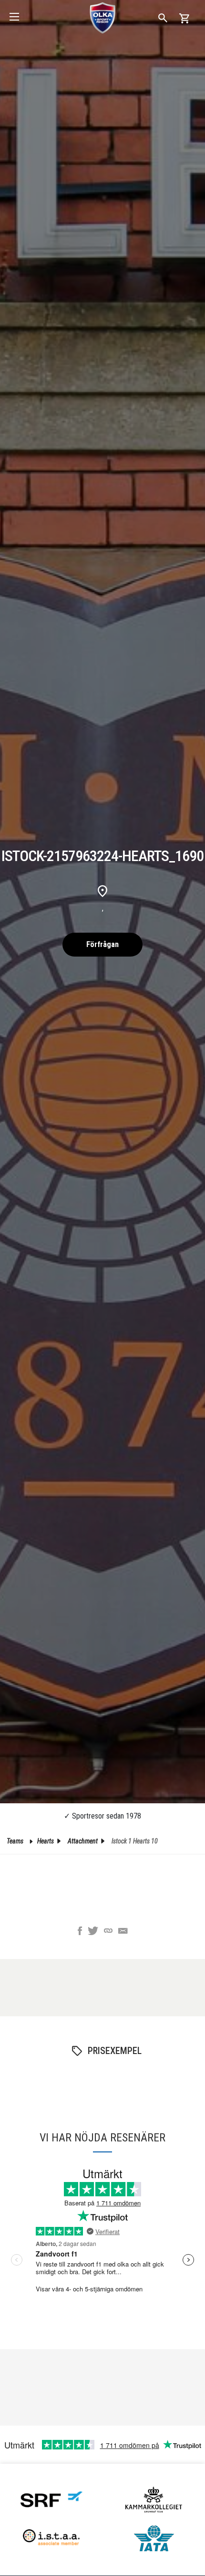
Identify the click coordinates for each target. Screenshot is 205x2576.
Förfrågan (102, 944)
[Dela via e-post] (123, 1932)
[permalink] (108, 1932)
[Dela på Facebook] (80, 1932)
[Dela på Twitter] (93, 1932)
